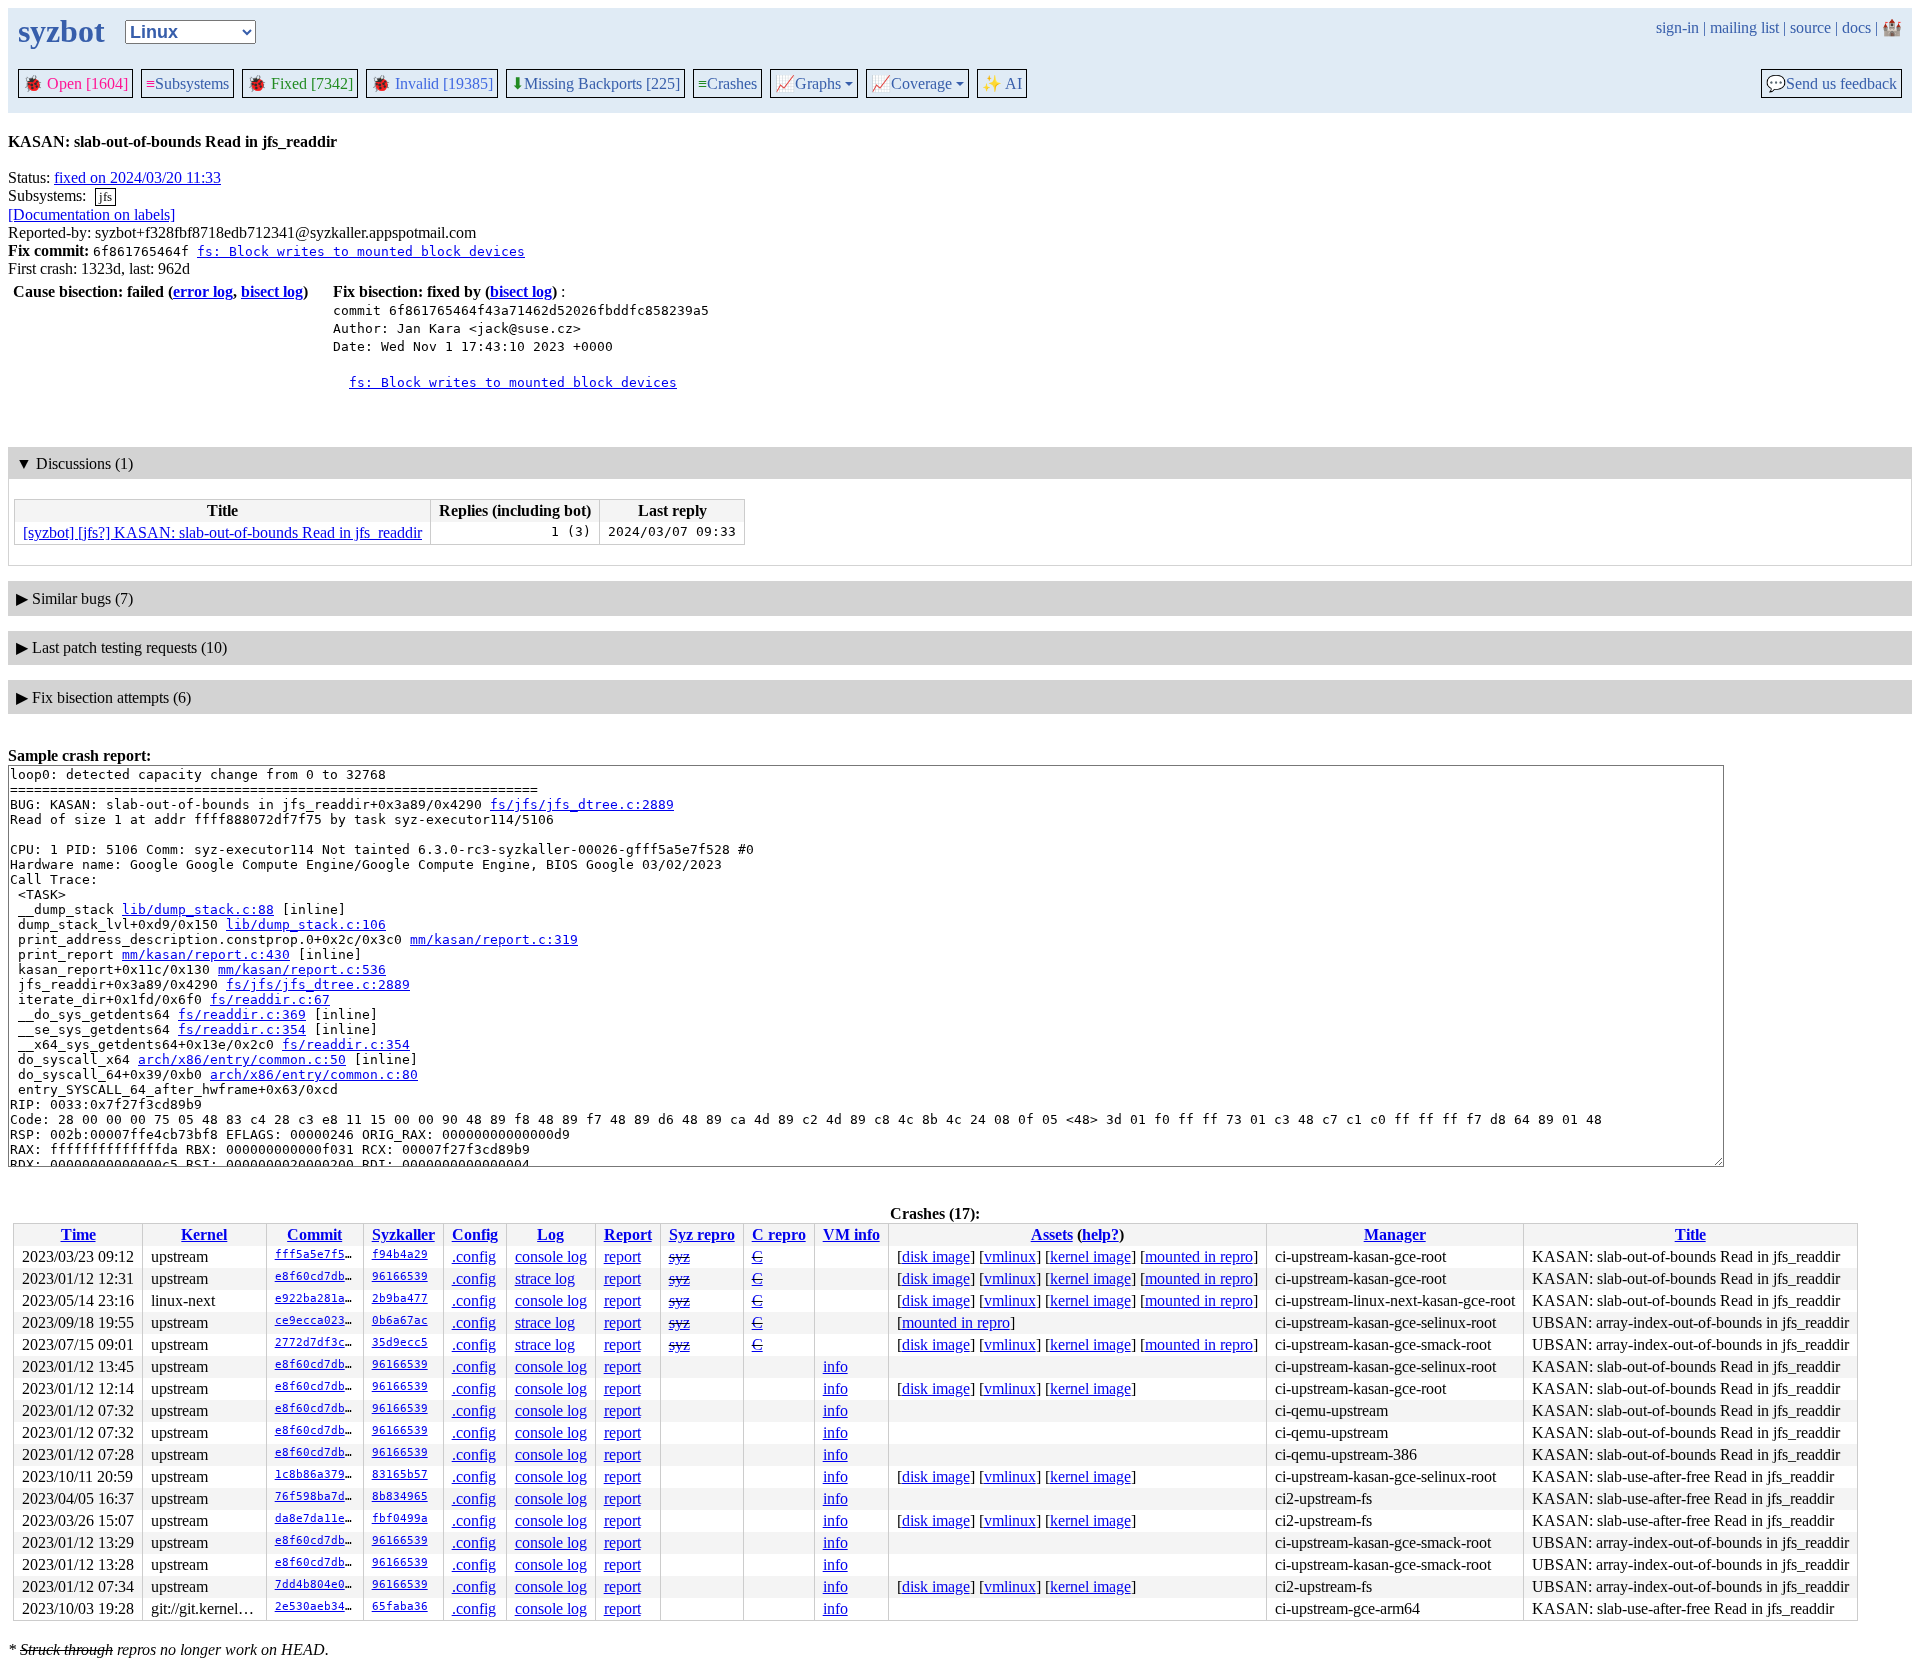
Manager (1395, 1234)
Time (78, 1234)
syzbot (61, 31)
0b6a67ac (400, 1320)
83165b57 (400, 1474)
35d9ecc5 (400, 1342)
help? (1100, 1234)
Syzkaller (403, 1234)
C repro (779, 1234)
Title (1690, 1234)
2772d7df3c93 (317, 1342)
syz (679, 1256)
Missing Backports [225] (595, 84)
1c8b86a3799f (317, 1474)
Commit (314, 1234)
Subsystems (187, 83)
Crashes (727, 83)
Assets (1052, 1234)
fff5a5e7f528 (317, 1254)
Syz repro (702, 1234)
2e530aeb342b (317, 1606)
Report (628, 1234)
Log (550, 1234)
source (1810, 27)
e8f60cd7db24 (317, 1276)
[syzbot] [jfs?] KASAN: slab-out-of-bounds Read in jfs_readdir (222, 532)
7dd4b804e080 (317, 1584)
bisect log (272, 291)
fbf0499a (400, 1518)
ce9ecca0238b (317, 1320)
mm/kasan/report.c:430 (206, 954)
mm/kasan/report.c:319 (494, 939)
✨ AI (1002, 83)
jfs (105, 196)
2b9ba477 (400, 1298)
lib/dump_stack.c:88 (198, 909)
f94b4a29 (400, 1254)
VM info (851, 1234)
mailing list (1744, 27)
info (835, 1366)
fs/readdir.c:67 (270, 999)
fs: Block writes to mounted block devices (361, 251)
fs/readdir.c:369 (242, 1014)
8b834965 (400, 1496)
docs (1856, 27)
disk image (936, 1256)
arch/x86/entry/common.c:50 (242, 1059)
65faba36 (400, 1606)
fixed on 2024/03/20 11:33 (137, 177)
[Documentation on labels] (91, 214)
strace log (545, 1278)
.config (474, 1256)
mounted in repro (1199, 1256)
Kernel (204, 1234)
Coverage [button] (911, 84)
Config (475, 1234)
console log (551, 1256)
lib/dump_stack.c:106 (306, 924)
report (622, 1256)
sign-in (1677, 27)
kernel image (1090, 1256)
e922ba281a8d (317, 1298)
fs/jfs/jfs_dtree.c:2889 (582, 804)
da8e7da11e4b (317, 1518)
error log (203, 291)
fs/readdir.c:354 (242, 1029)
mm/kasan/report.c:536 (302, 969)
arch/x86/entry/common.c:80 (314, 1074)
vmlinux (1010, 1256)
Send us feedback (1831, 84)
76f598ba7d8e (317, 1496)
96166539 (400, 1276)
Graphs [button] (808, 84)
